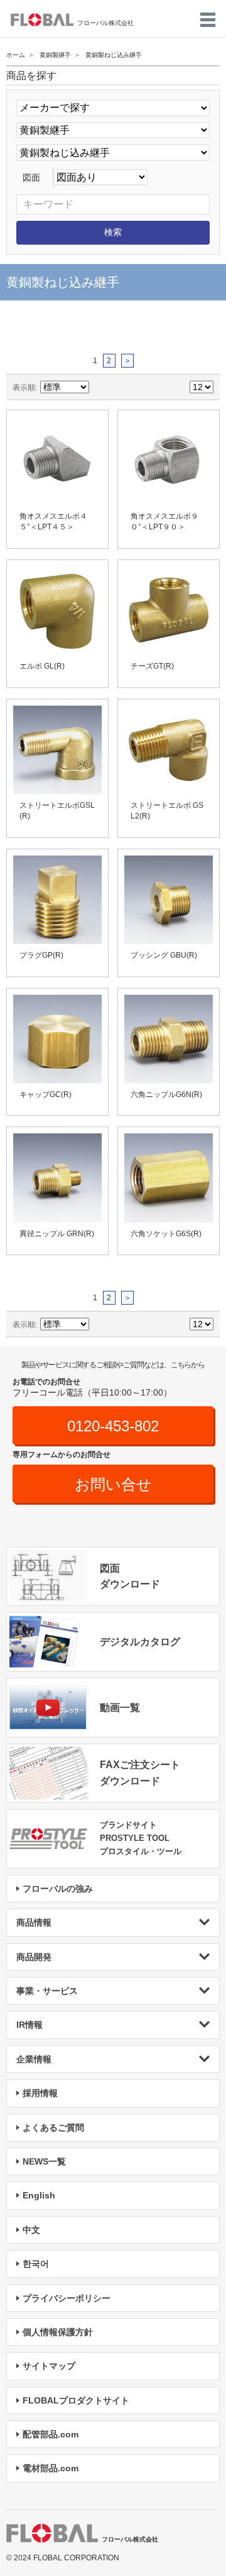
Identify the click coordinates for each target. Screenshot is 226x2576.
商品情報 (34, 1922)
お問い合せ (113, 1484)
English (39, 2195)
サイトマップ (49, 2366)
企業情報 (34, 2059)
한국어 (36, 2264)
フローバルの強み (58, 1889)
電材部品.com (51, 2468)
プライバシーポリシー (67, 2298)
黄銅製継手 (55, 55)
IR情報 (30, 2025)
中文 (31, 2230)
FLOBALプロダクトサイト (76, 2400)
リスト (144, 387)
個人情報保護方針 (58, 2332)
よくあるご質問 (53, 2128)
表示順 (24, 387)
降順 (100, 387)
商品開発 (34, 1957)
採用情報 (40, 2093)
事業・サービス (47, 1991)
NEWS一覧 (44, 2161)
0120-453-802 (113, 1426)
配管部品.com (51, 2434)
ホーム (16, 55)
